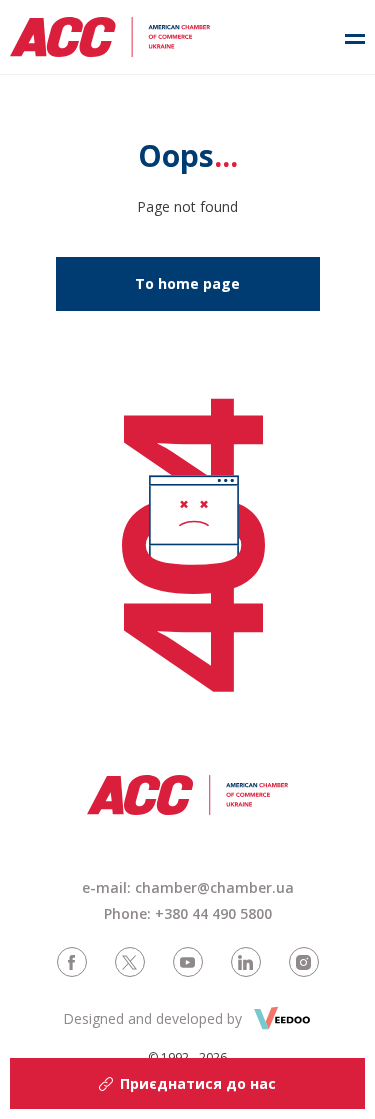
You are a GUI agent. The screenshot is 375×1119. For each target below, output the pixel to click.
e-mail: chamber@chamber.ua (188, 887)
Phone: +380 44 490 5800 (188, 913)
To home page (187, 283)
